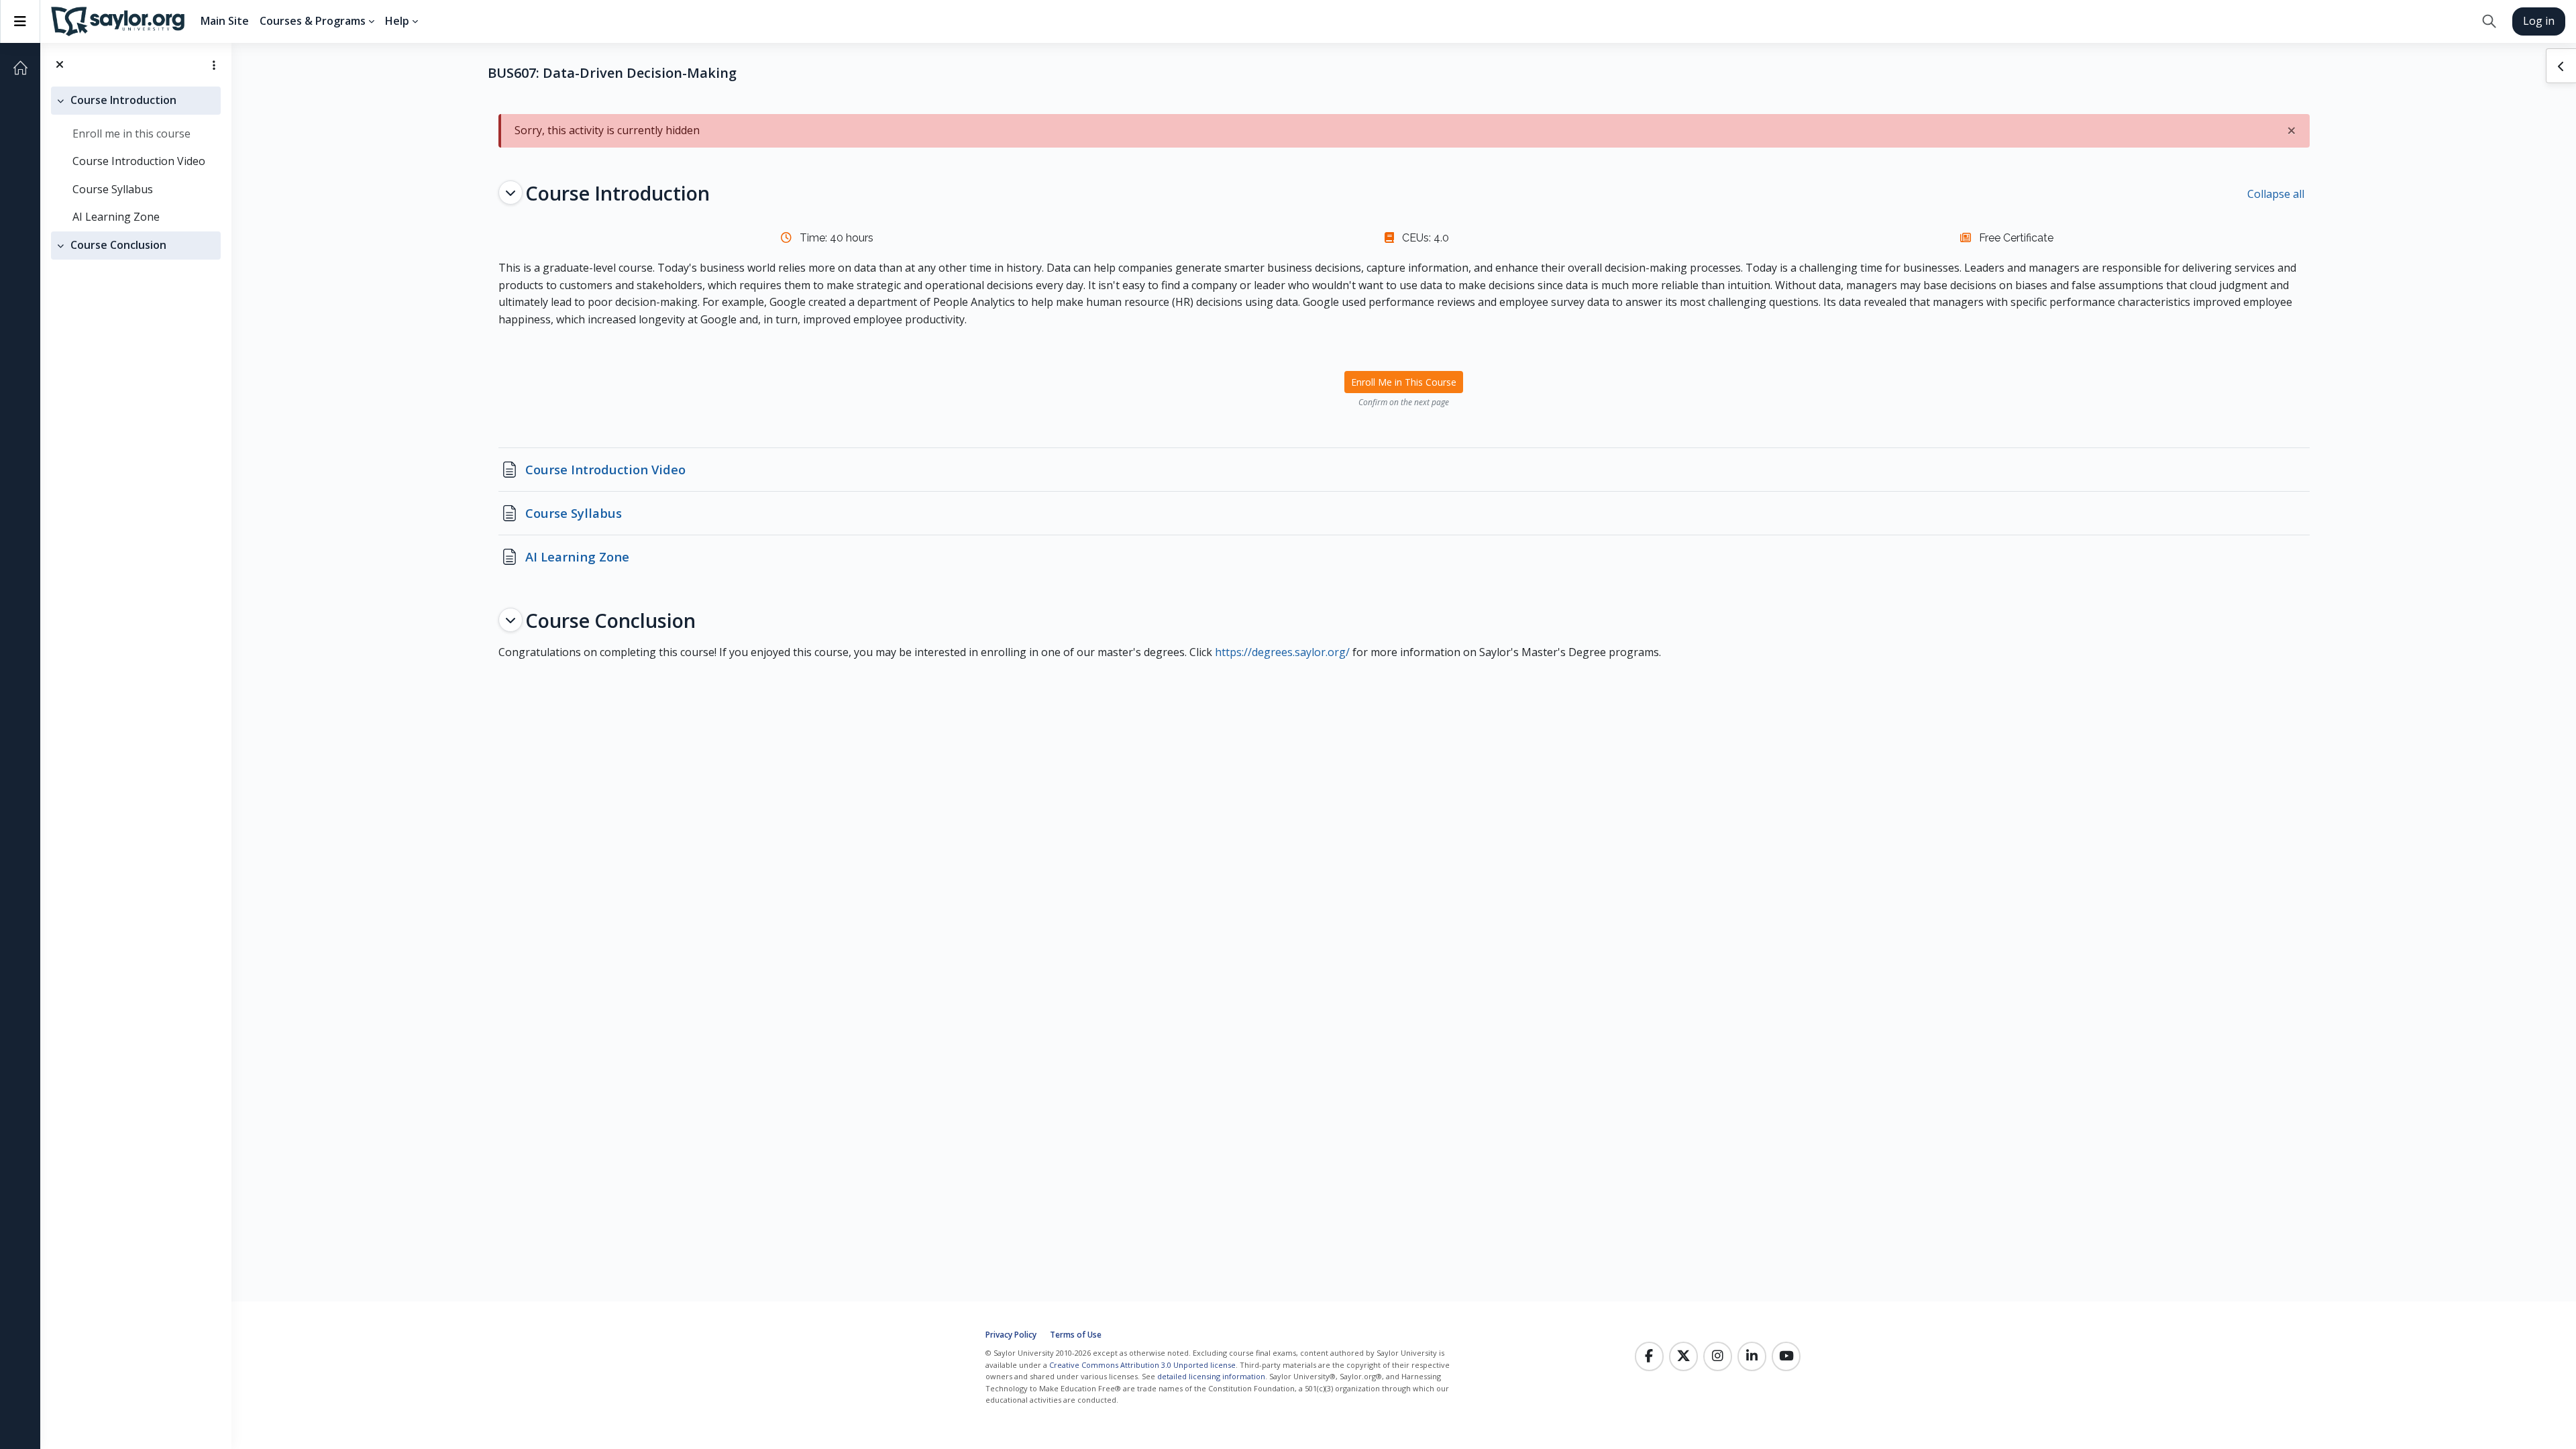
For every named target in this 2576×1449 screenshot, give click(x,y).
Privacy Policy (1011, 1335)
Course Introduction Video (139, 161)
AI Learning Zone (116, 217)
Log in (2539, 21)
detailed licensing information (1211, 1376)
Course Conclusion (118, 245)
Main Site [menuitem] (225, 21)
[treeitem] (136, 159)
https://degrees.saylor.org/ (1282, 652)
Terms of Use (1076, 1335)
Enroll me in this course (131, 133)
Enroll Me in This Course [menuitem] (1404, 382)
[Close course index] (60, 65)
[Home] (20, 68)
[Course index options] (214, 65)
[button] (2489, 21)
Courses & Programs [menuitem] (313, 21)
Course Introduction (123, 100)
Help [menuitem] (397, 21)
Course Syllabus (113, 189)
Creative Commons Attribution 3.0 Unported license (1142, 1365)
